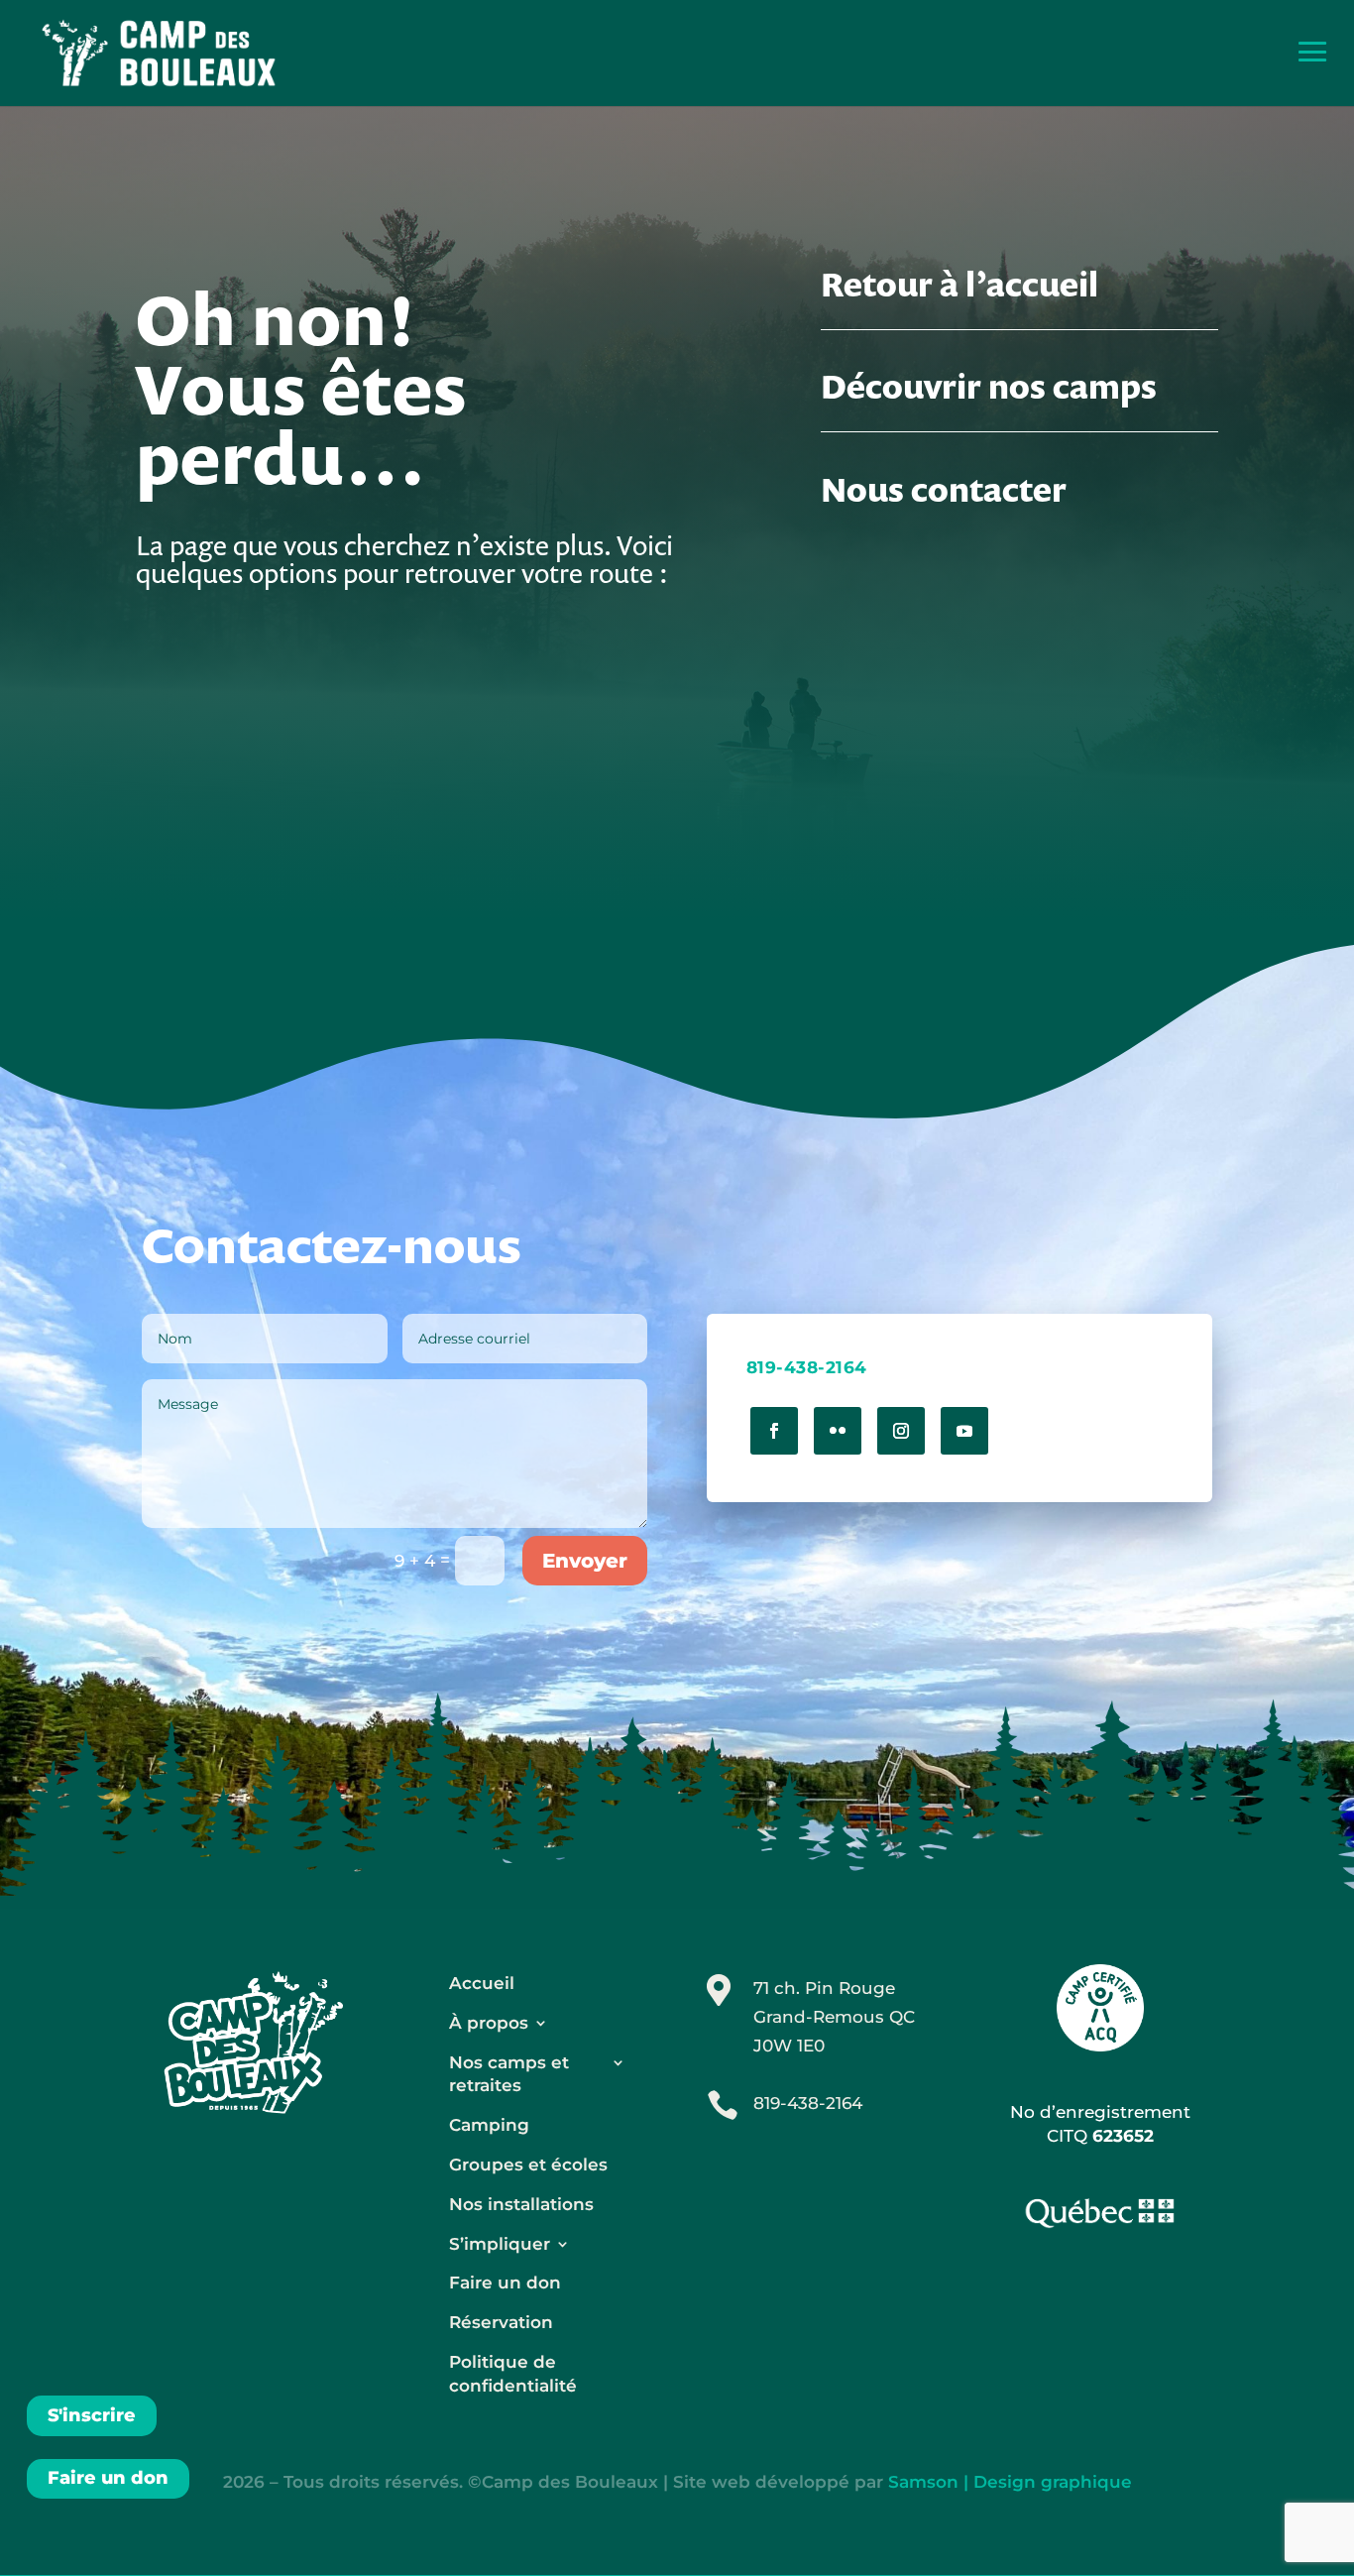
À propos (489, 2023)
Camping (489, 2125)
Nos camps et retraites (509, 2074)
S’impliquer (500, 2244)
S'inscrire (92, 2415)
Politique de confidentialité (513, 2374)
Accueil (482, 1983)
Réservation (501, 2322)
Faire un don (108, 2478)
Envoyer (585, 1561)
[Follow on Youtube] (964, 1431)
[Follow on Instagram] (901, 1431)
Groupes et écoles (528, 2165)
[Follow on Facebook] (774, 1431)
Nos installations (521, 2204)
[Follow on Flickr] (838, 1431)
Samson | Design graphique (1010, 2482)
